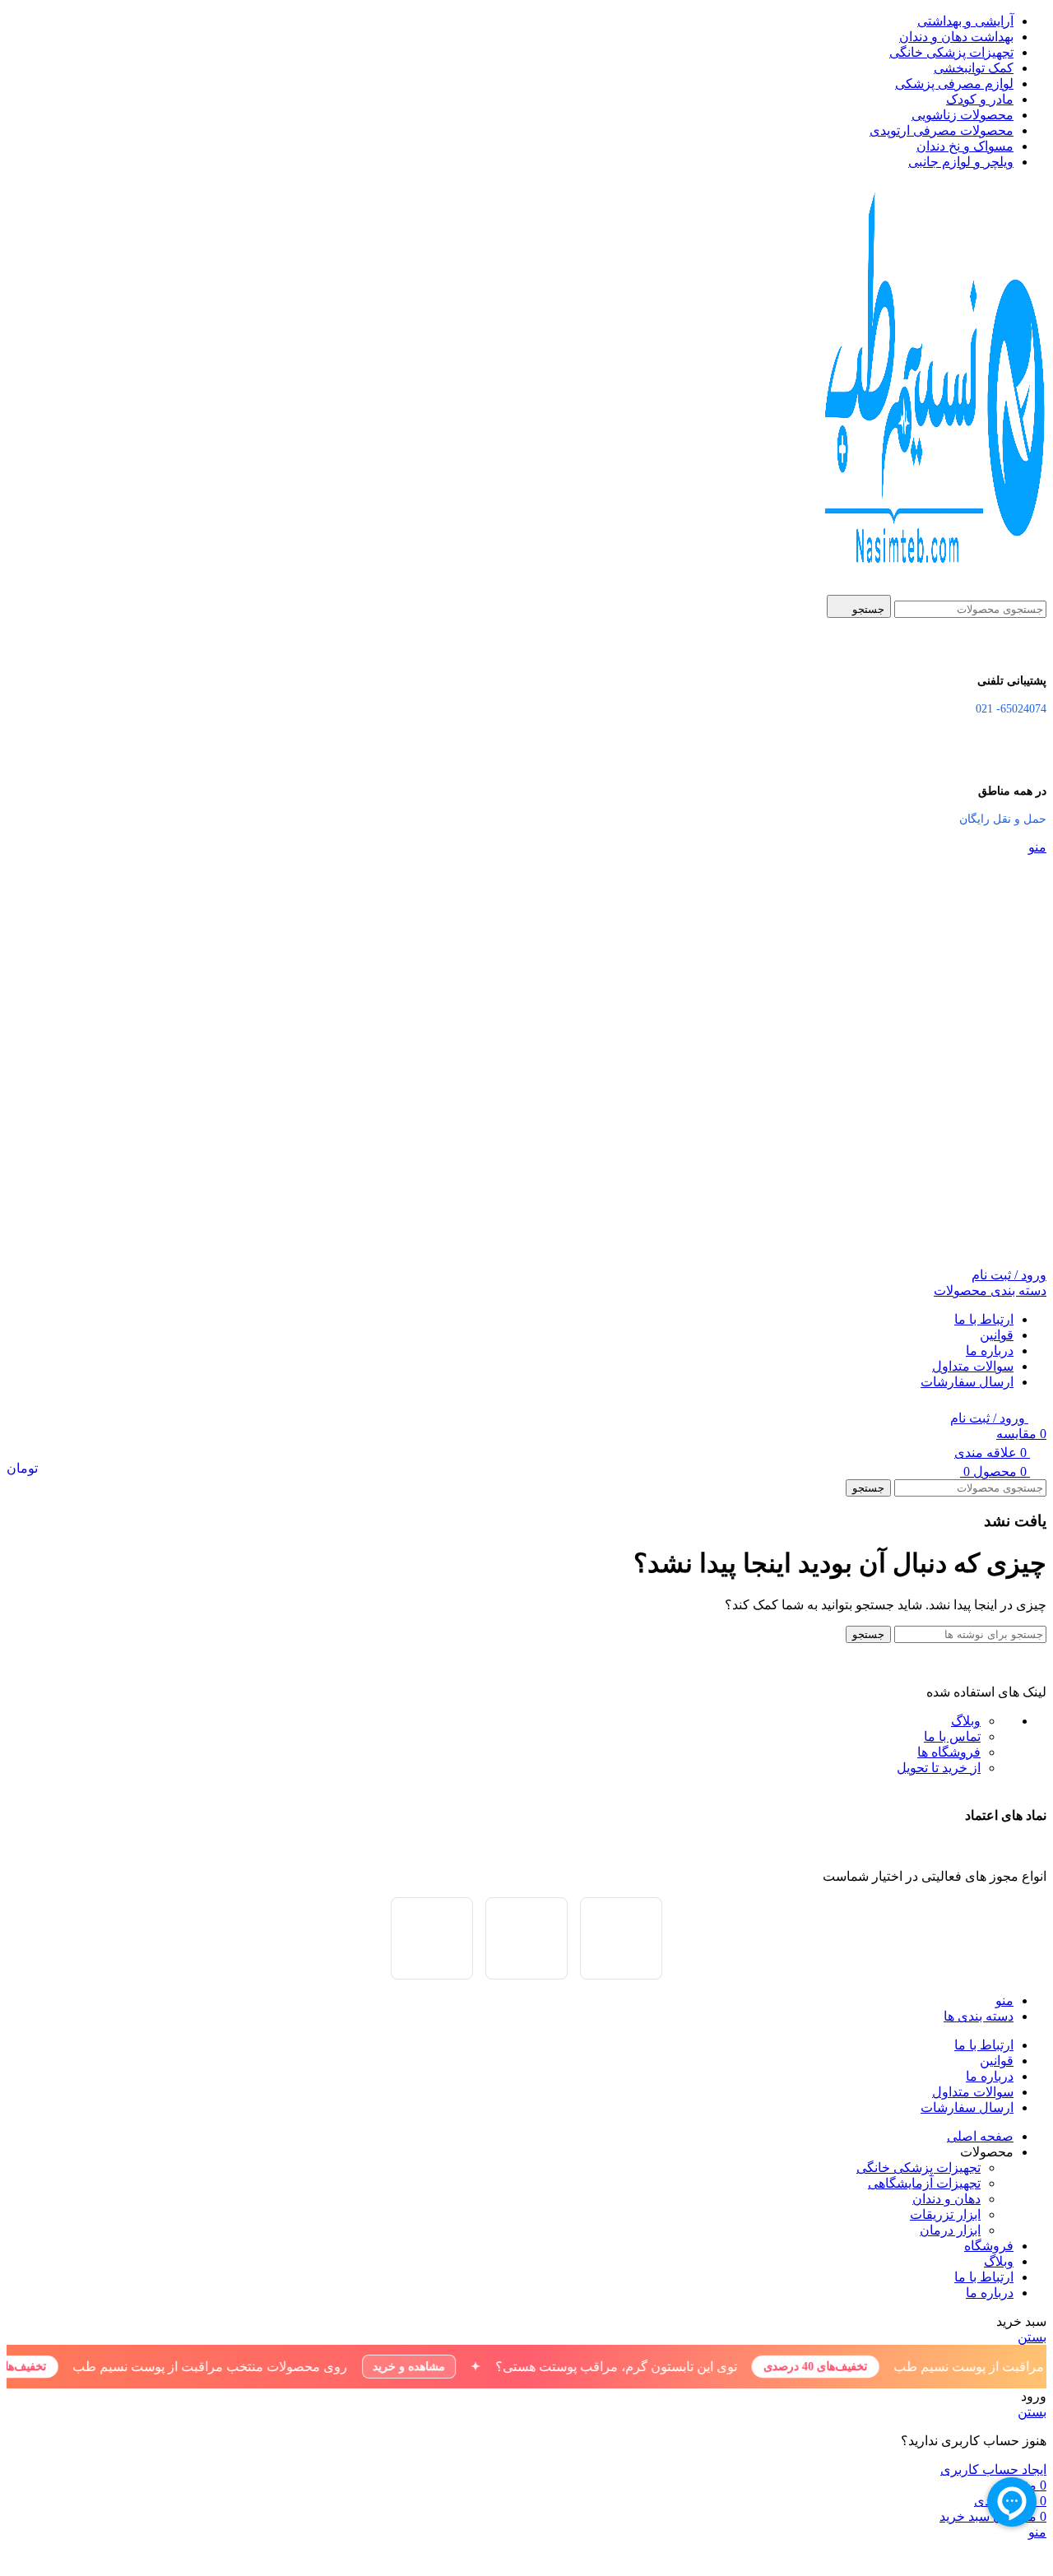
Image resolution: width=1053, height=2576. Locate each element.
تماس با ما (952, 1736)
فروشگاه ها (949, 1752)
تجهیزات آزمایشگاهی (924, 2183)
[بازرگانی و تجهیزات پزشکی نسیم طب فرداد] (526, 1938)
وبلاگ (966, 1721)
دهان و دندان (946, 2199)
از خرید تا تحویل (939, 1768)
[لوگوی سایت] (931, 587)
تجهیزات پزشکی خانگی (918, 2168)
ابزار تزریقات (945, 2214)
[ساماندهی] (621, 1938)
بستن (1032, 2337)
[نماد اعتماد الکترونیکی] (432, 1938)
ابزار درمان (950, 2230)
